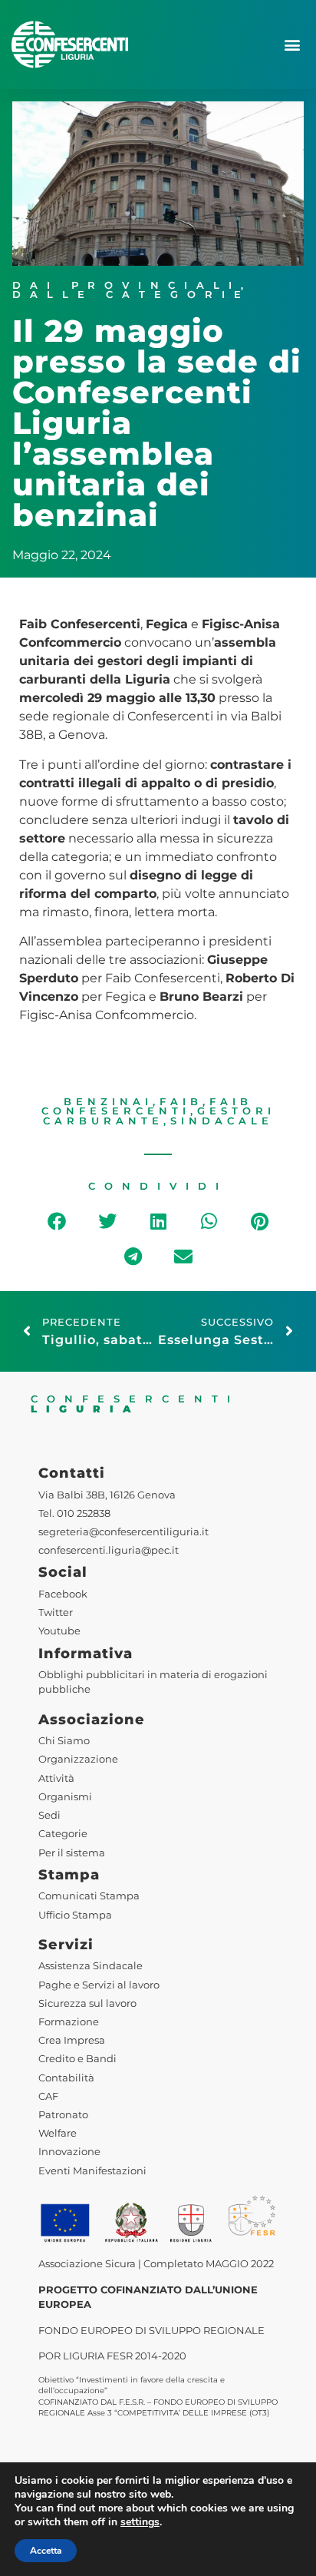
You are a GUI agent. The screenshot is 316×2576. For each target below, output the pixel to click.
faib (181, 1102)
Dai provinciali (127, 285)
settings (140, 2522)
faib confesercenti (147, 1107)
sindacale (222, 1121)
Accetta (46, 2551)
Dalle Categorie (131, 295)
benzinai (108, 1102)
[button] (292, 45)
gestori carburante (159, 1116)
